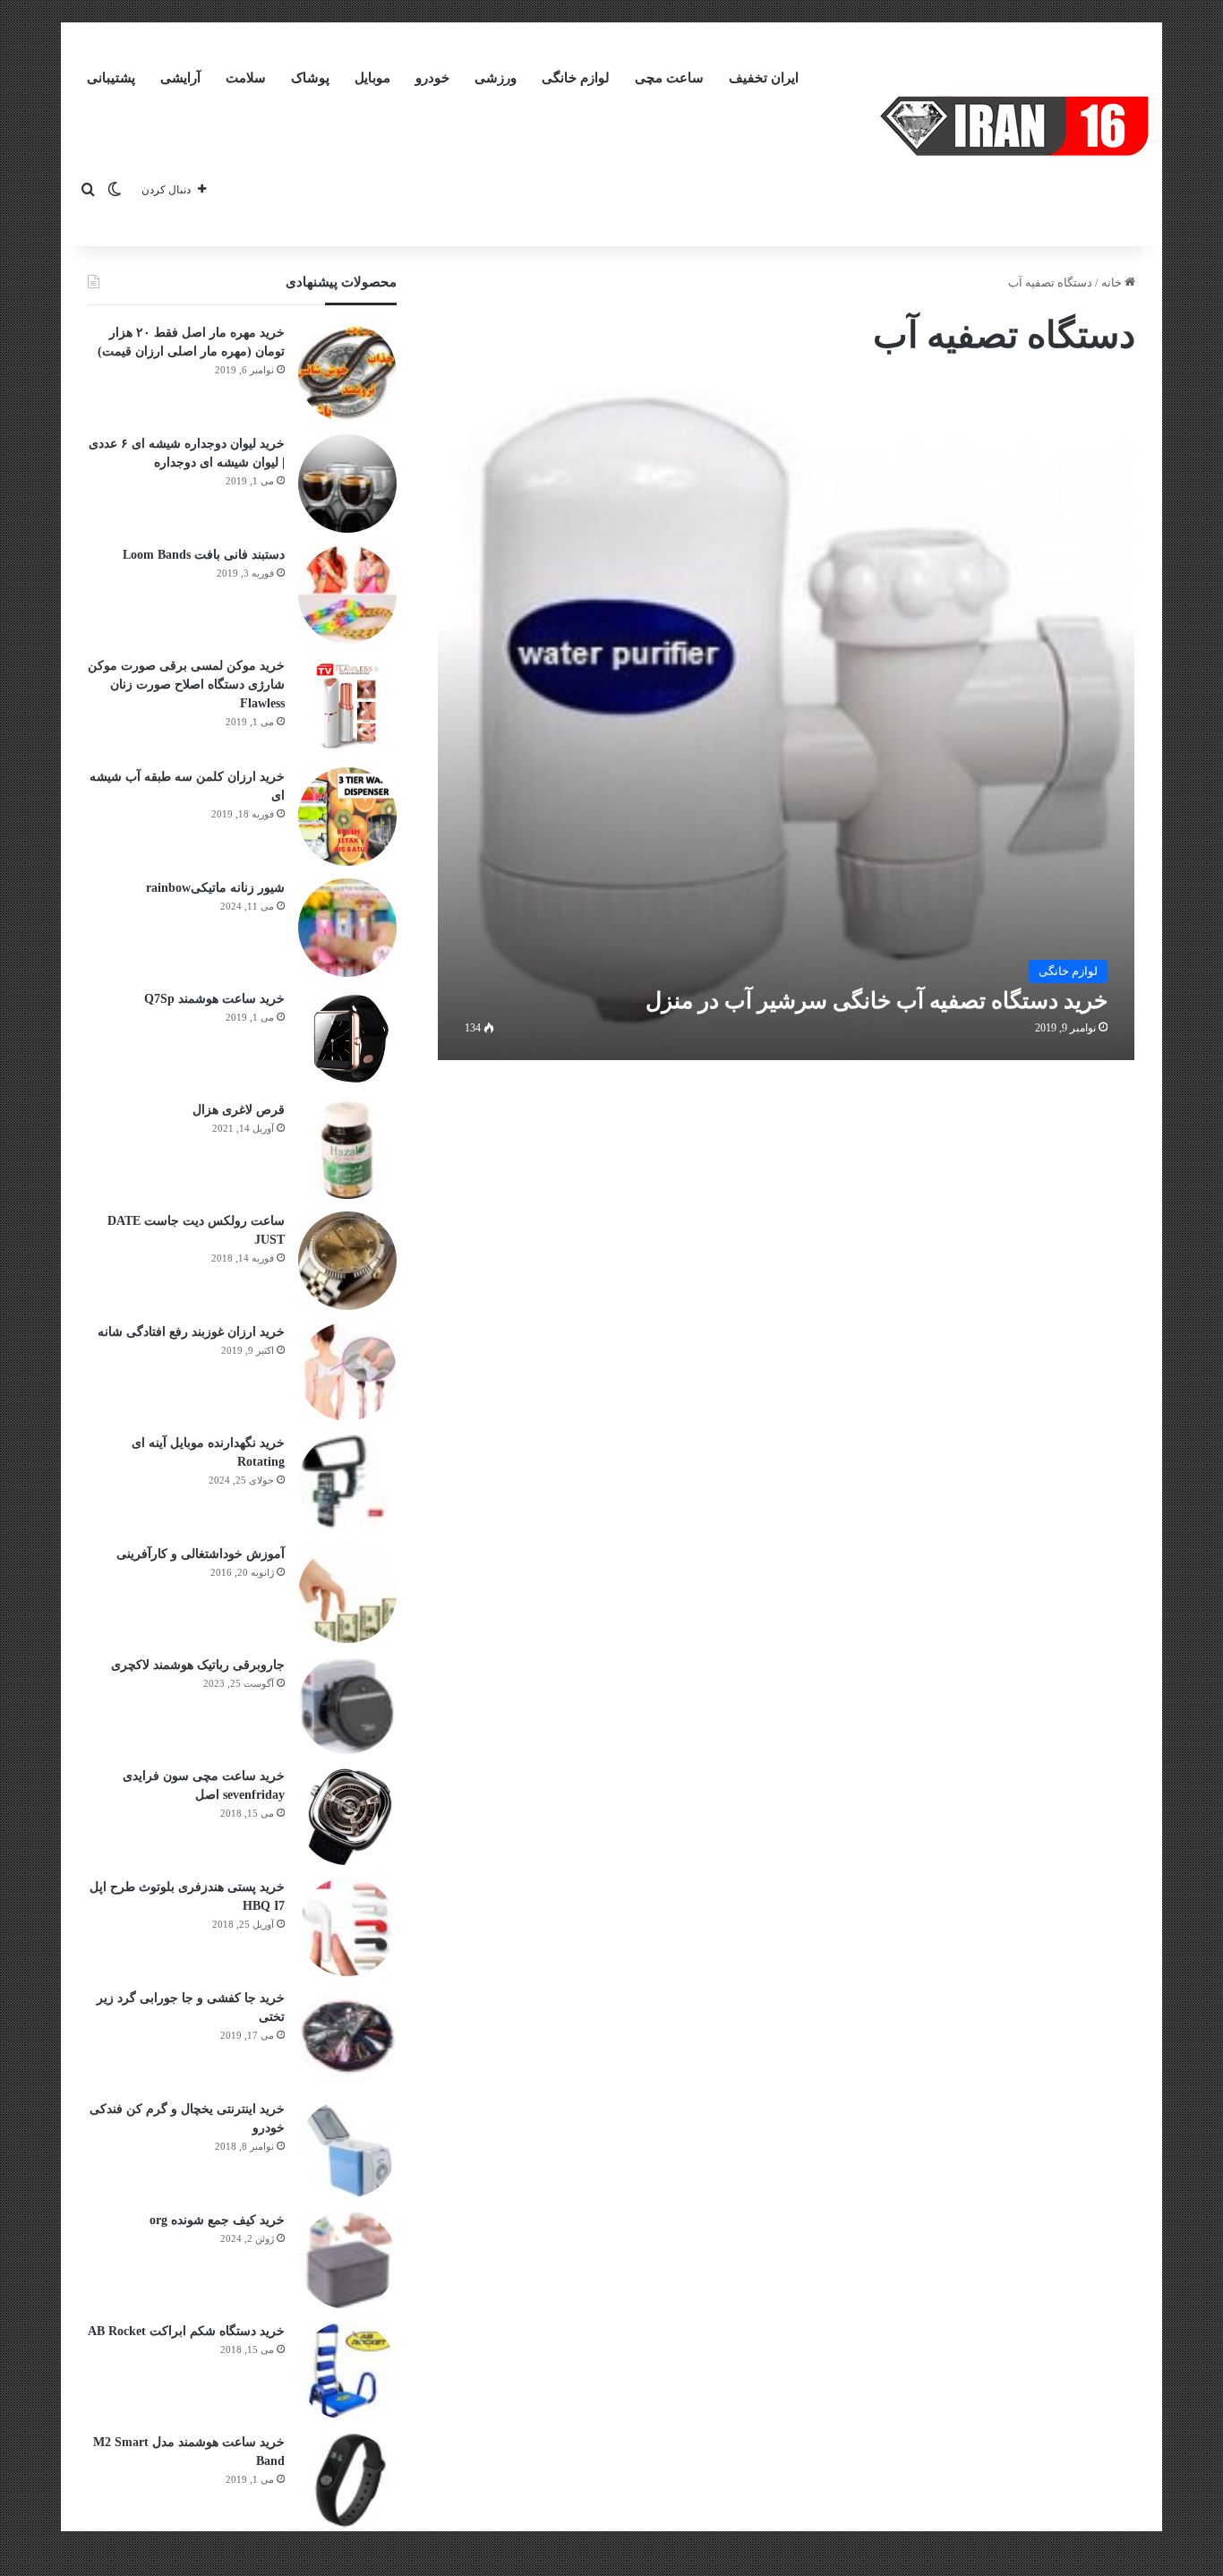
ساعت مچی (669, 78)
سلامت (246, 78)
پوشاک (310, 78)
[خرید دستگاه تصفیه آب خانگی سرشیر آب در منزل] (787, 724)
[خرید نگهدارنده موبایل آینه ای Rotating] (347, 1483)
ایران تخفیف (764, 78)
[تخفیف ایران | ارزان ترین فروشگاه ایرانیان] (1014, 126)
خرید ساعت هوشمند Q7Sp (214, 999)
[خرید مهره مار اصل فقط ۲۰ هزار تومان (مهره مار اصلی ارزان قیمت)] (347, 372)
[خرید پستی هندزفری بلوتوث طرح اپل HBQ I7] (347, 1927)
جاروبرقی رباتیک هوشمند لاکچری (198, 1665)
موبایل (372, 78)
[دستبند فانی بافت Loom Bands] (347, 595)
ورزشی (496, 78)
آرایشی (180, 78)
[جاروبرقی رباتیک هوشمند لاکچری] (347, 1705)
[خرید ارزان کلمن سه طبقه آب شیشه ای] (347, 817)
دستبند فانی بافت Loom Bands (204, 555)
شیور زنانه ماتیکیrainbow (215, 888)
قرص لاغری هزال (239, 1110)
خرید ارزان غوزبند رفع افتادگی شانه (191, 1332)
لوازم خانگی (576, 78)
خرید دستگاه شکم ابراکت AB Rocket (186, 2331)
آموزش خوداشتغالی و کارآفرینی (201, 1554)
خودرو (432, 78)
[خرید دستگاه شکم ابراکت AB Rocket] (347, 2371)
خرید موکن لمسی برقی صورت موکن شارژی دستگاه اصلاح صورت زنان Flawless (186, 685)
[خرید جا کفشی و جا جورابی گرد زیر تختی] (347, 2038)
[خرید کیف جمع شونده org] (347, 2260)
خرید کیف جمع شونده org (217, 2220)
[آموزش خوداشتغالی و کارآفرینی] (347, 1594)
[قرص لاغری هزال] (347, 1150)
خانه (1113, 282)
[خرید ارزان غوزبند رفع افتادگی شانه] (347, 1372)
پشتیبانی (111, 78)
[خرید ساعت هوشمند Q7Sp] (347, 1039)
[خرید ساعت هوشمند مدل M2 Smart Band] (347, 2482)
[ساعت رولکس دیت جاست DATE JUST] (347, 1261)
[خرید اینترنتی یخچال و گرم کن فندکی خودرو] (347, 2149)
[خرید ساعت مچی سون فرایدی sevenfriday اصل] (347, 1816)
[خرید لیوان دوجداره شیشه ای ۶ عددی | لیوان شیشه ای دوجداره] (347, 484)
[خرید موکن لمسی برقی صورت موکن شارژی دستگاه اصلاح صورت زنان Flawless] (347, 706)
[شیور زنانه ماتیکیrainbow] (347, 928)
